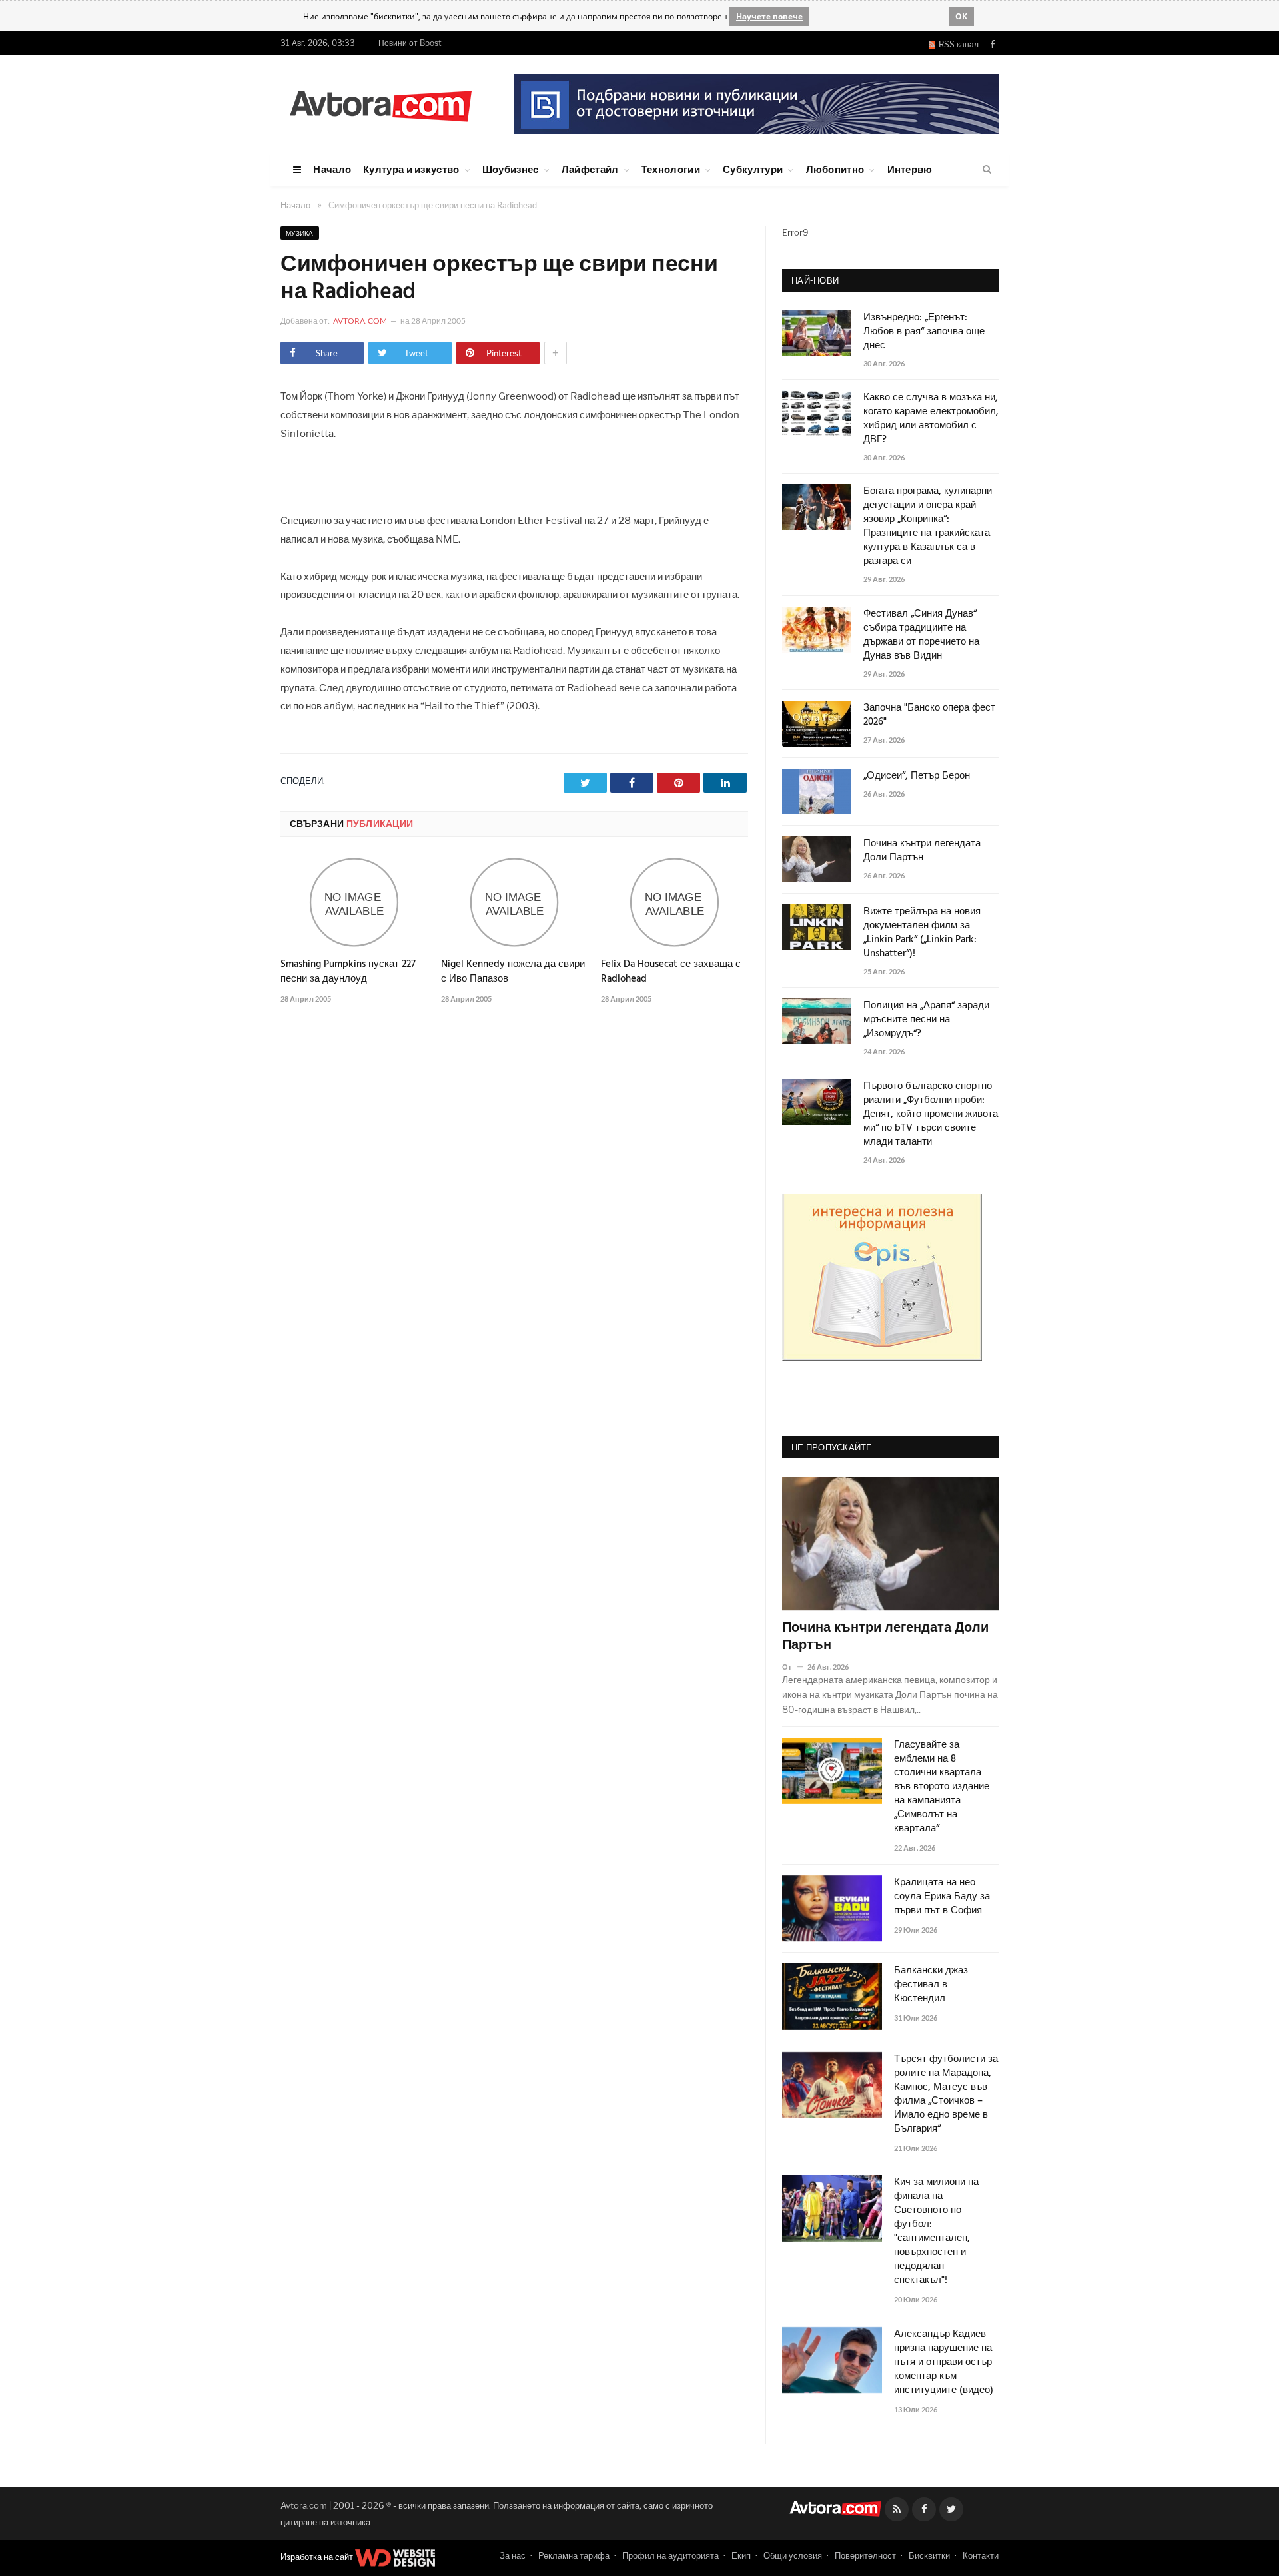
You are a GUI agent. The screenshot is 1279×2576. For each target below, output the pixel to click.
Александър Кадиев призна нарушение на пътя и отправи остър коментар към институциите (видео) (944, 2363)
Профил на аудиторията (670, 2555)
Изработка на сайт (318, 2557)
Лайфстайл (590, 169)
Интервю (910, 169)
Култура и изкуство (411, 169)
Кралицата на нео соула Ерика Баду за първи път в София (942, 1897)
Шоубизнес (511, 169)
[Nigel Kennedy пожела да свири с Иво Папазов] (515, 902)
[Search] (987, 170)
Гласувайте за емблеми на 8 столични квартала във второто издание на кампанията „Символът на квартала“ (942, 1787)
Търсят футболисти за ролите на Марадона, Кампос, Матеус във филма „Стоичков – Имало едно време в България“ (946, 2094)
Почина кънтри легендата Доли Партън (922, 851)
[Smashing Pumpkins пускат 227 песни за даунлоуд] (354, 902)
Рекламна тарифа (574, 2555)
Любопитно (835, 169)
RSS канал (957, 44)
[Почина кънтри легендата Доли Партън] (890, 1544)
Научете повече (769, 16)
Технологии (671, 169)
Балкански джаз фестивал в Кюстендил (931, 1985)
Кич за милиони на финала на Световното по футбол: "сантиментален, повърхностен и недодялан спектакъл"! (936, 2232)
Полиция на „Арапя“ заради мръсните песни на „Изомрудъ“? (926, 1020)
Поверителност (865, 2555)
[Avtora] (380, 104)
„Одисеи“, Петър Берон (917, 776)
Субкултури (753, 169)
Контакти (981, 2555)
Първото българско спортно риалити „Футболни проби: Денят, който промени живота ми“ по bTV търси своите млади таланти (931, 1115)
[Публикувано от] (792, 1667)
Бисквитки (929, 2555)
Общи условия (793, 2555)
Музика (300, 233)
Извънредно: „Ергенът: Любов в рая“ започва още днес (924, 332)
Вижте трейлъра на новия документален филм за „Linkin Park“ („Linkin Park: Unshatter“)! (922, 933)
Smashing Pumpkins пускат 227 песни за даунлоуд (348, 972)
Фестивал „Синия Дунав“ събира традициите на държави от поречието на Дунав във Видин (921, 635)
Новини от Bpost (410, 43)
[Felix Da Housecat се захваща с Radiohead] (674, 902)
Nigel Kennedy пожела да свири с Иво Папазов (513, 972)
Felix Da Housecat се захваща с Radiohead (671, 972)
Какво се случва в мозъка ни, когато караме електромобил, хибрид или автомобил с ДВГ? (931, 419)
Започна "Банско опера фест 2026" (929, 715)
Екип (741, 2555)
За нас (513, 2555)
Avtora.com (360, 321)
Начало (332, 169)
